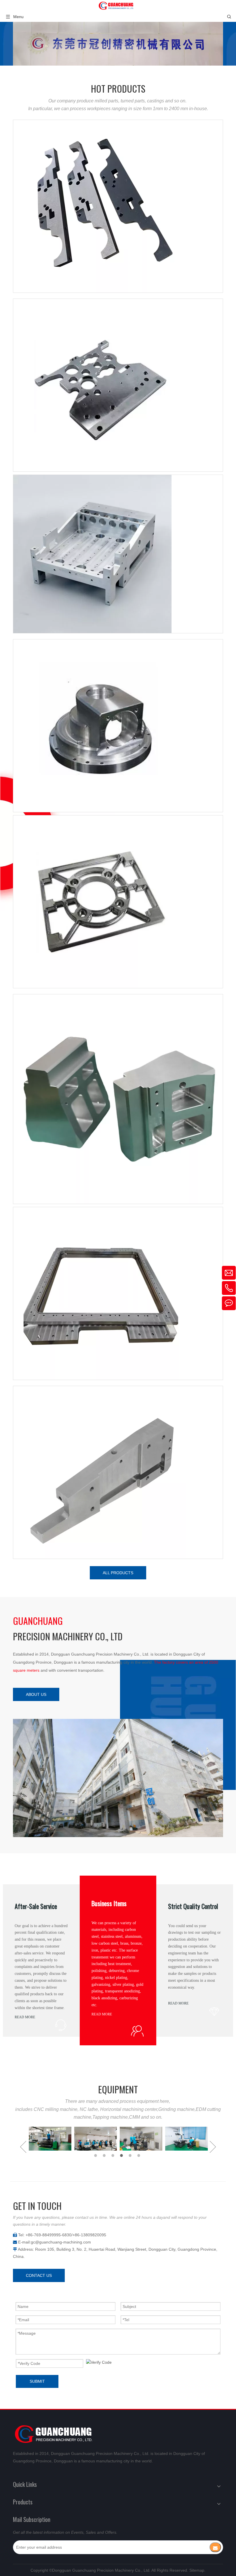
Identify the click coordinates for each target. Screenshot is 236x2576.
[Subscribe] (215, 2547)
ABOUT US (36, 1694)
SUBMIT (37, 2381)
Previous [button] (23, 2147)
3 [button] (114, 2155)
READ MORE (25, 2017)
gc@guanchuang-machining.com (61, 2242)
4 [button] (122, 2155)
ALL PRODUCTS (118, 1573)
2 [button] (105, 2155)
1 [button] (96, 2155)
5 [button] (131, 2155)
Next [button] (213, 2147)
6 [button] (140, 2155)
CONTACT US (39, 2275)
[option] (50, 2139)
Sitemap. (197, 2570)
